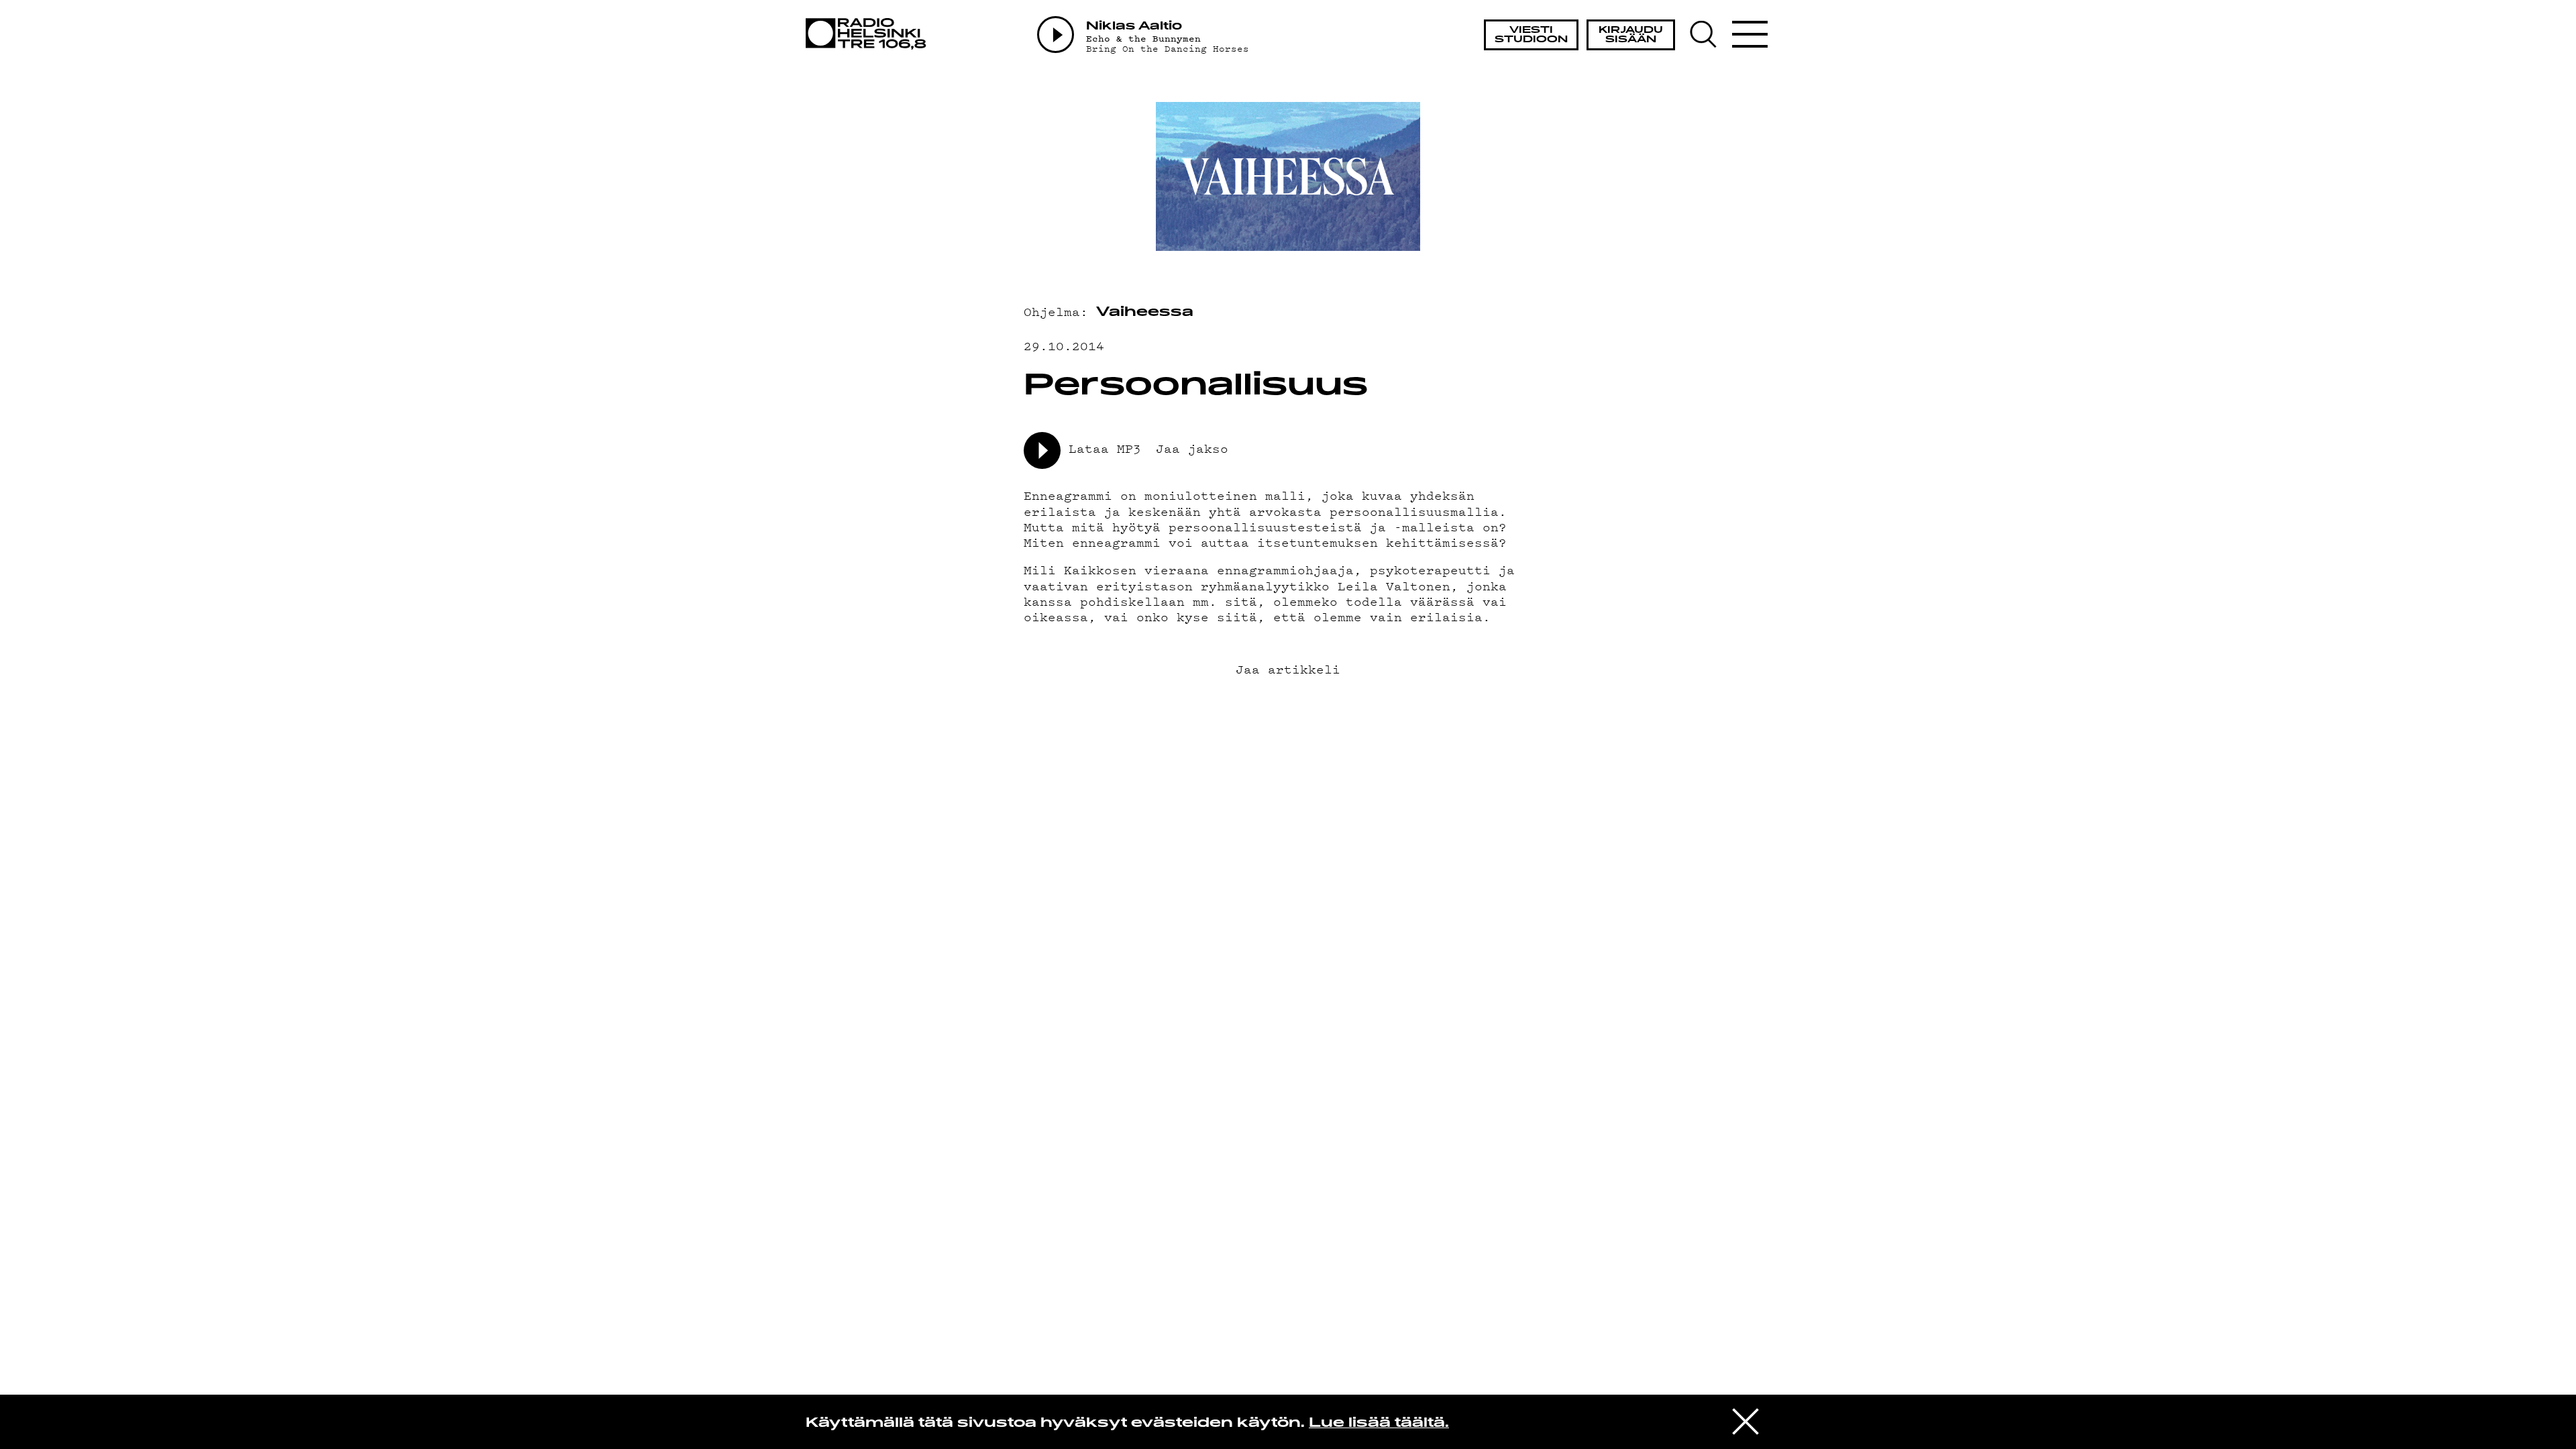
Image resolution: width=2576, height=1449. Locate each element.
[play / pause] (1042, 450)
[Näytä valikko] (1750, 34)
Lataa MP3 (1105, 448)
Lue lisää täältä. (1379, 1424)
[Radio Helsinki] (870, 34)
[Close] (1746, 1421)
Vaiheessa (1145, 313)
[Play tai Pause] (1056, 35)
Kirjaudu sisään (1631, 35)
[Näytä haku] (1710, 34)
